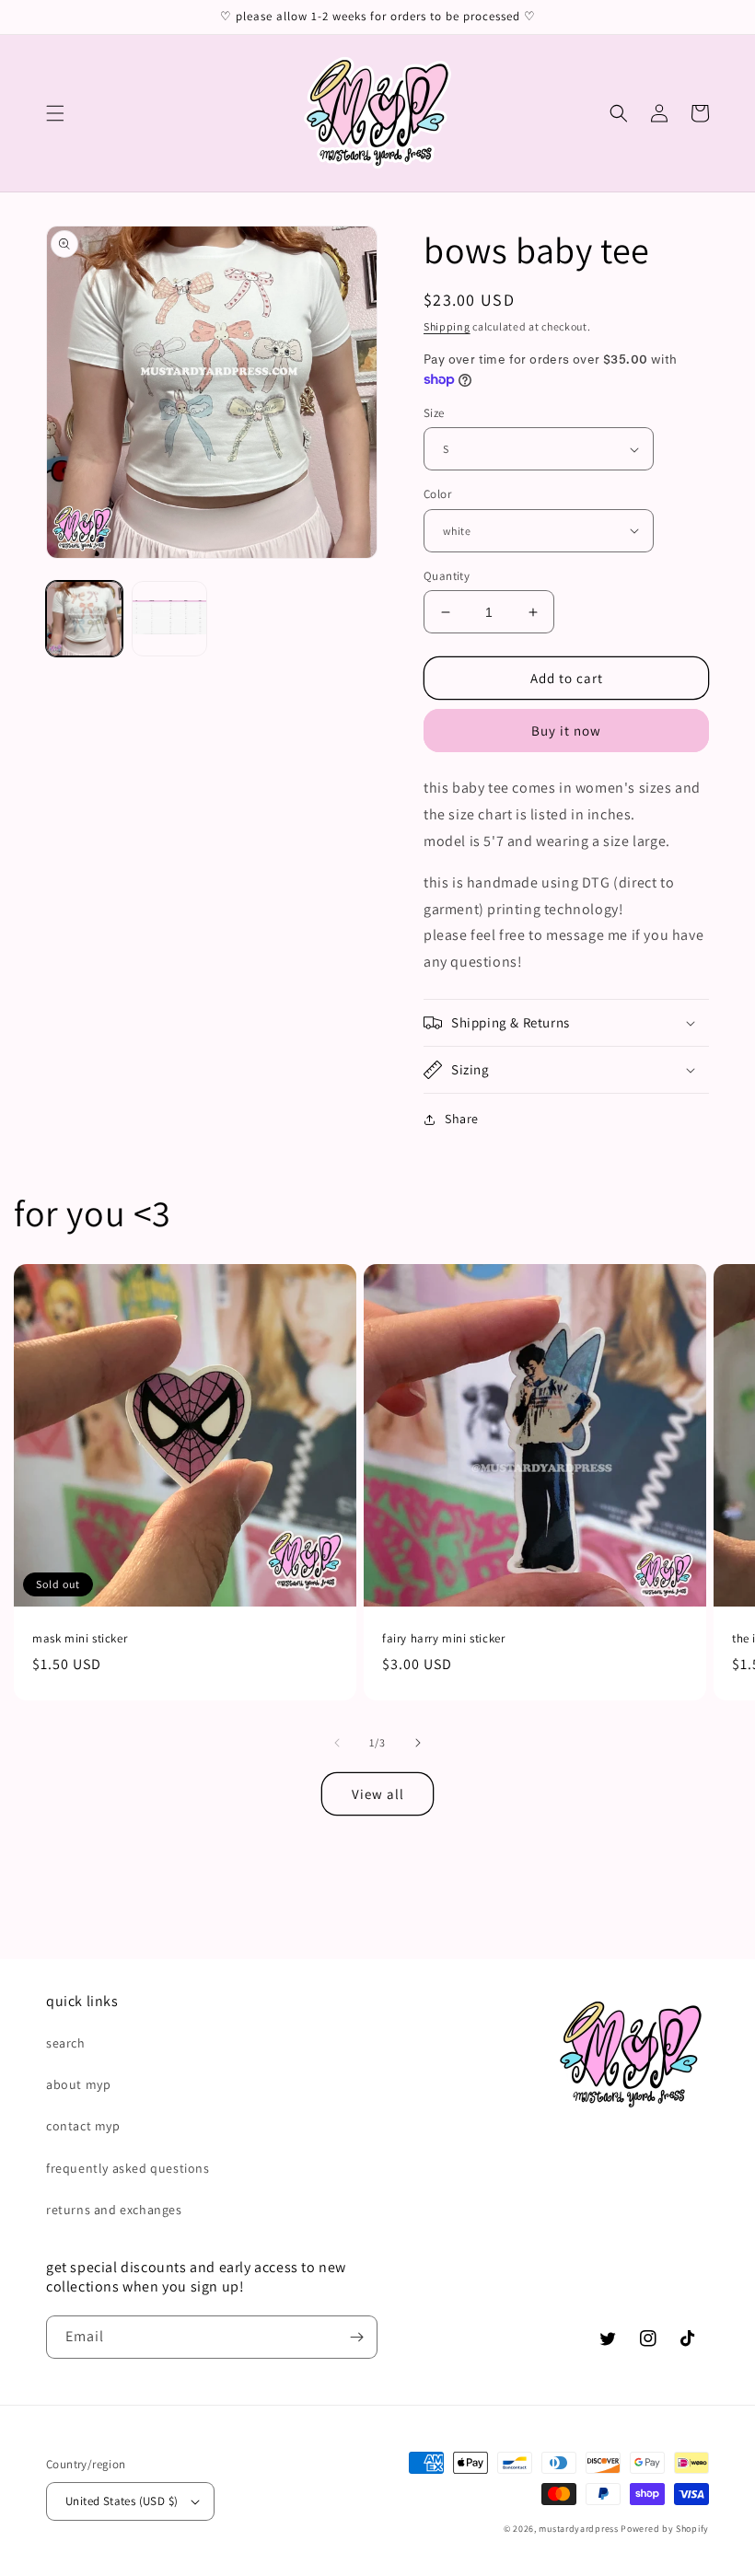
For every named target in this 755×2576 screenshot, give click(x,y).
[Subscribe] (356, 2337)
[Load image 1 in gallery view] (84, 619)
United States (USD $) (122, 2501)
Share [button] (462, 1119)
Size (434, 413)
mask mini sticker (80, 1639)
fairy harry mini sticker (443, 1639)
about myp (78, 2084)
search (66, 2043)
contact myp (83, 2126)
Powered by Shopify (665, 2529)
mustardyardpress (578, 2529)
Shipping (447, 326)
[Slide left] (337, 1743)
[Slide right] (418, 1743)
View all (378, 1794)
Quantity (447, 576)
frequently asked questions (128, 2168)
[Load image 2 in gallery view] (170, 619)
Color (437, 494)
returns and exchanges (114, 2210)
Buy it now (566, 731)
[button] (55, 113)
